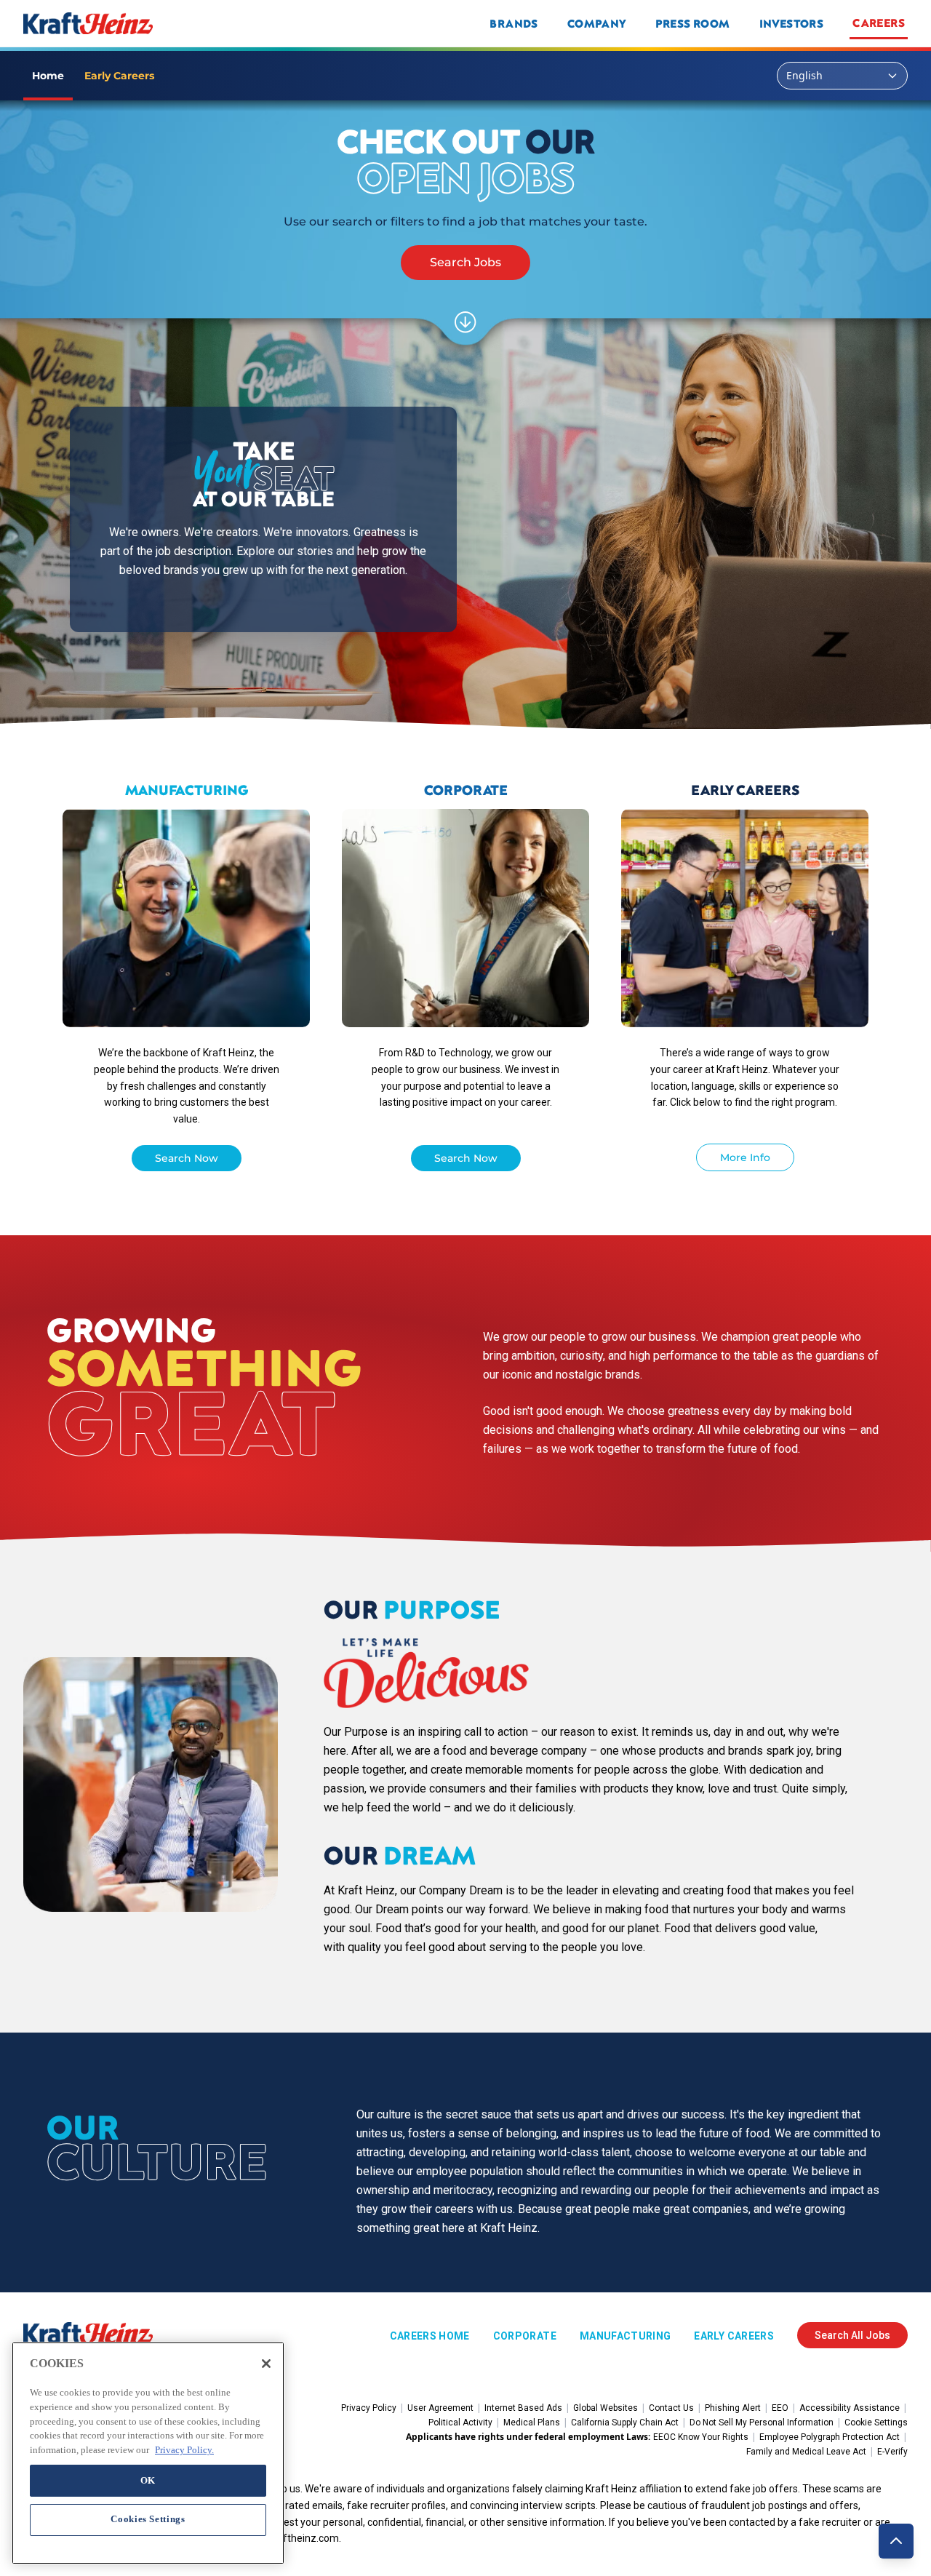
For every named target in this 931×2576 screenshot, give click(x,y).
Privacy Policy (369, 2408)
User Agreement (440, 2408)
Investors (792, 23)
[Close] (266, 2364)
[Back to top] (896, 2541)
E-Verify (892, 2452)
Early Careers (734, 2336)
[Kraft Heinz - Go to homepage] (185, 23)
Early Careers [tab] (119, 76)
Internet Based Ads (523, 2408)
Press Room (693, 23)
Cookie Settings (876, 2423)
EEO (780, 2408)
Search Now (187, 1158)
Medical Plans (532, 2423)
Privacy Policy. (184, 2449)
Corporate (525, 2336)
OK (148, 2480)
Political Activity (460, 2423)
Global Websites (606, 2408)
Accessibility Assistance (850, 2408)
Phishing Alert (733, 2408)
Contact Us (671, 2408)
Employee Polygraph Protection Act (830, 2437)
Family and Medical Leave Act (806, 2452)
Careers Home (430, 2336)
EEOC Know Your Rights (701, 2437)
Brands (514, 23)
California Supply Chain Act (625, 2423)
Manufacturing (626, 2336)
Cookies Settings (148, 2519)
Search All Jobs (852, 2335)
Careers (879, 23)
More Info (745, 1157)
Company (597, 23)
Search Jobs (465, 262)
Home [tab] (48, 76)
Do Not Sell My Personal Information (762, 2423)
